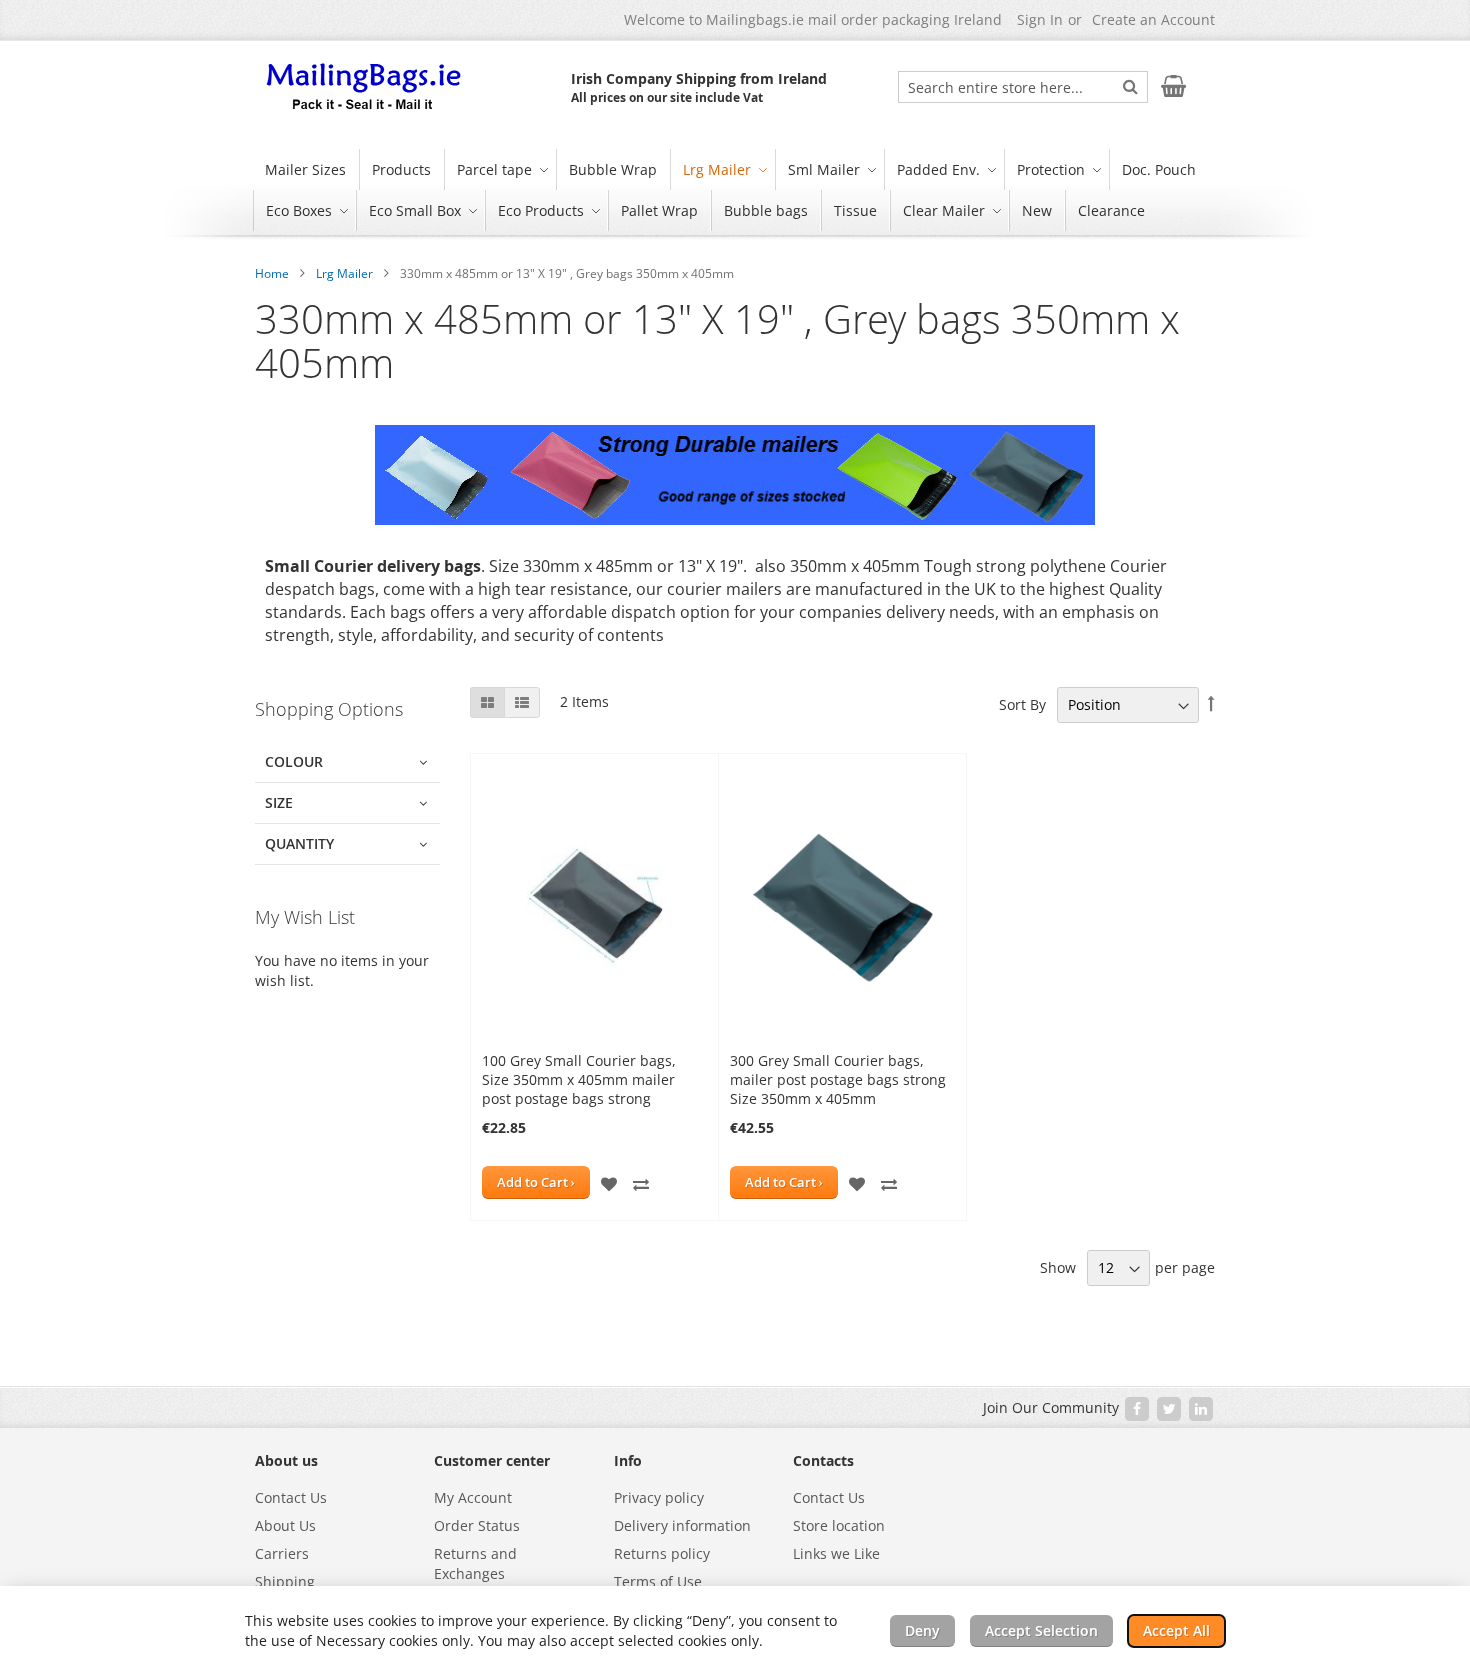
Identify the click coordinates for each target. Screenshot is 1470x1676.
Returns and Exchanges (475, 1563)
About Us (285, 1525)
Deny (922, 1630)
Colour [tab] (294, 761)
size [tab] (279, 802)
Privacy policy (659, 1497)
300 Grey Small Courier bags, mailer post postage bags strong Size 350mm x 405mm (838, 1079)
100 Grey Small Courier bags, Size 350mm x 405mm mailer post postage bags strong (579, 1079)
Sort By (1022, 704)
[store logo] (365, 88)
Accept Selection (1041, 1630)
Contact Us (291, 1497)
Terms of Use (658, 1581)
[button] (609, 1182)
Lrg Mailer (344, 273)
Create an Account (1153, 19)
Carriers (282, 1553)
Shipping (285, 1581)
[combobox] (1023, 87)
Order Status (477, 1525)
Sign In (1040, 19)
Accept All (1176, 1630)
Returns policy (662, 1553)
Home (272, 273)
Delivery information (682, 1525)
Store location (839, 1525)
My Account (473, 1497)
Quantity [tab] (299, 843)
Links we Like (836, 1553)
